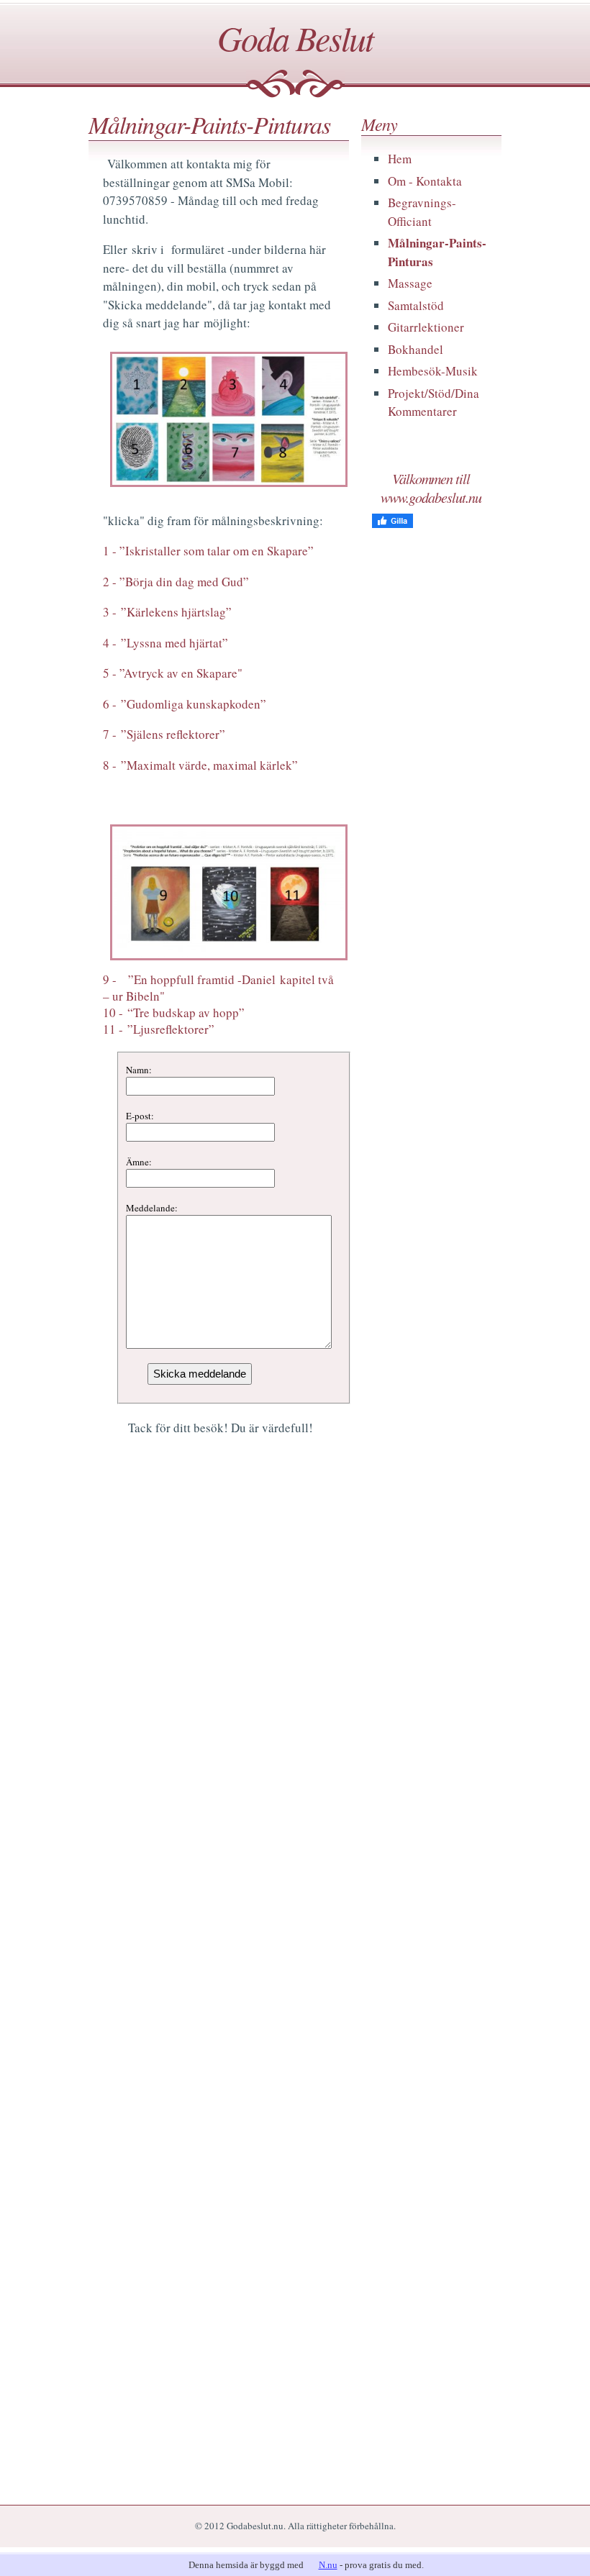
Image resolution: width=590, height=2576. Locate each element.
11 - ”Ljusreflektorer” (159, 1029)
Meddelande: (152, 1208)
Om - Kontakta (425, 181)
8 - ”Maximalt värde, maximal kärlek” (200, 765)
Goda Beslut (295, 37)
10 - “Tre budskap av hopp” (174, 1012)
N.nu (328, 2565)
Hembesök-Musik (433, 371)
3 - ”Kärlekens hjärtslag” (167, 612)
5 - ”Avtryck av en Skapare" (173, 673)
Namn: (139, 1070)
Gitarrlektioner (426, 327)
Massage (410, 283)
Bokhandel (416, 349)
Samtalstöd (416, 305)
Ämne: (139, 1162)
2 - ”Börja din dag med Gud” (176, 582)
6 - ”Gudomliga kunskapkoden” (185, 704)
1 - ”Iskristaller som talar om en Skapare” (208, 551)
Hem (400, 159)
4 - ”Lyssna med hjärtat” (165, 643)
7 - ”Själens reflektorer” (164, 734)
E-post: (140, 1116)
